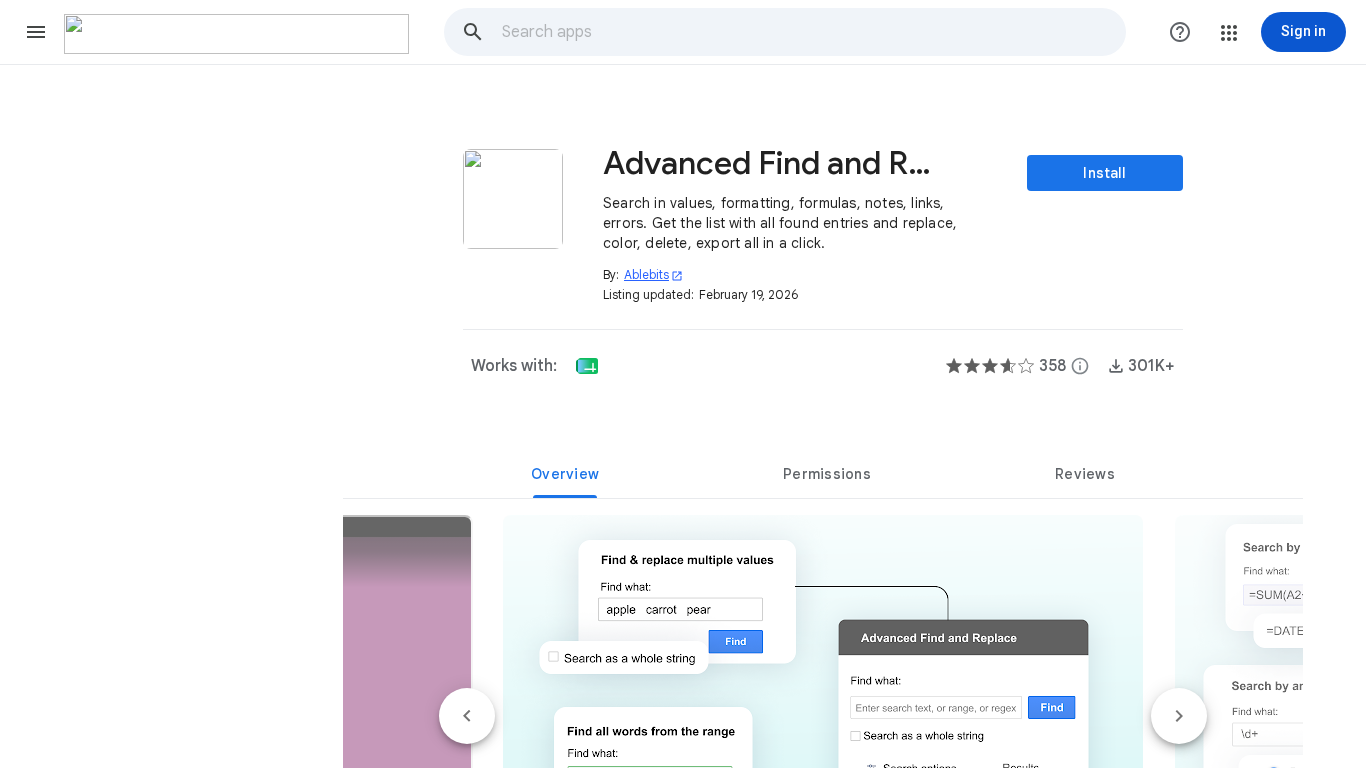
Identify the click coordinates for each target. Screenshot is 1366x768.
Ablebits (653, 274)
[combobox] (813, 32)
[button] (36, 32)
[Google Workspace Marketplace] (236, 34)
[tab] (565, 474)
